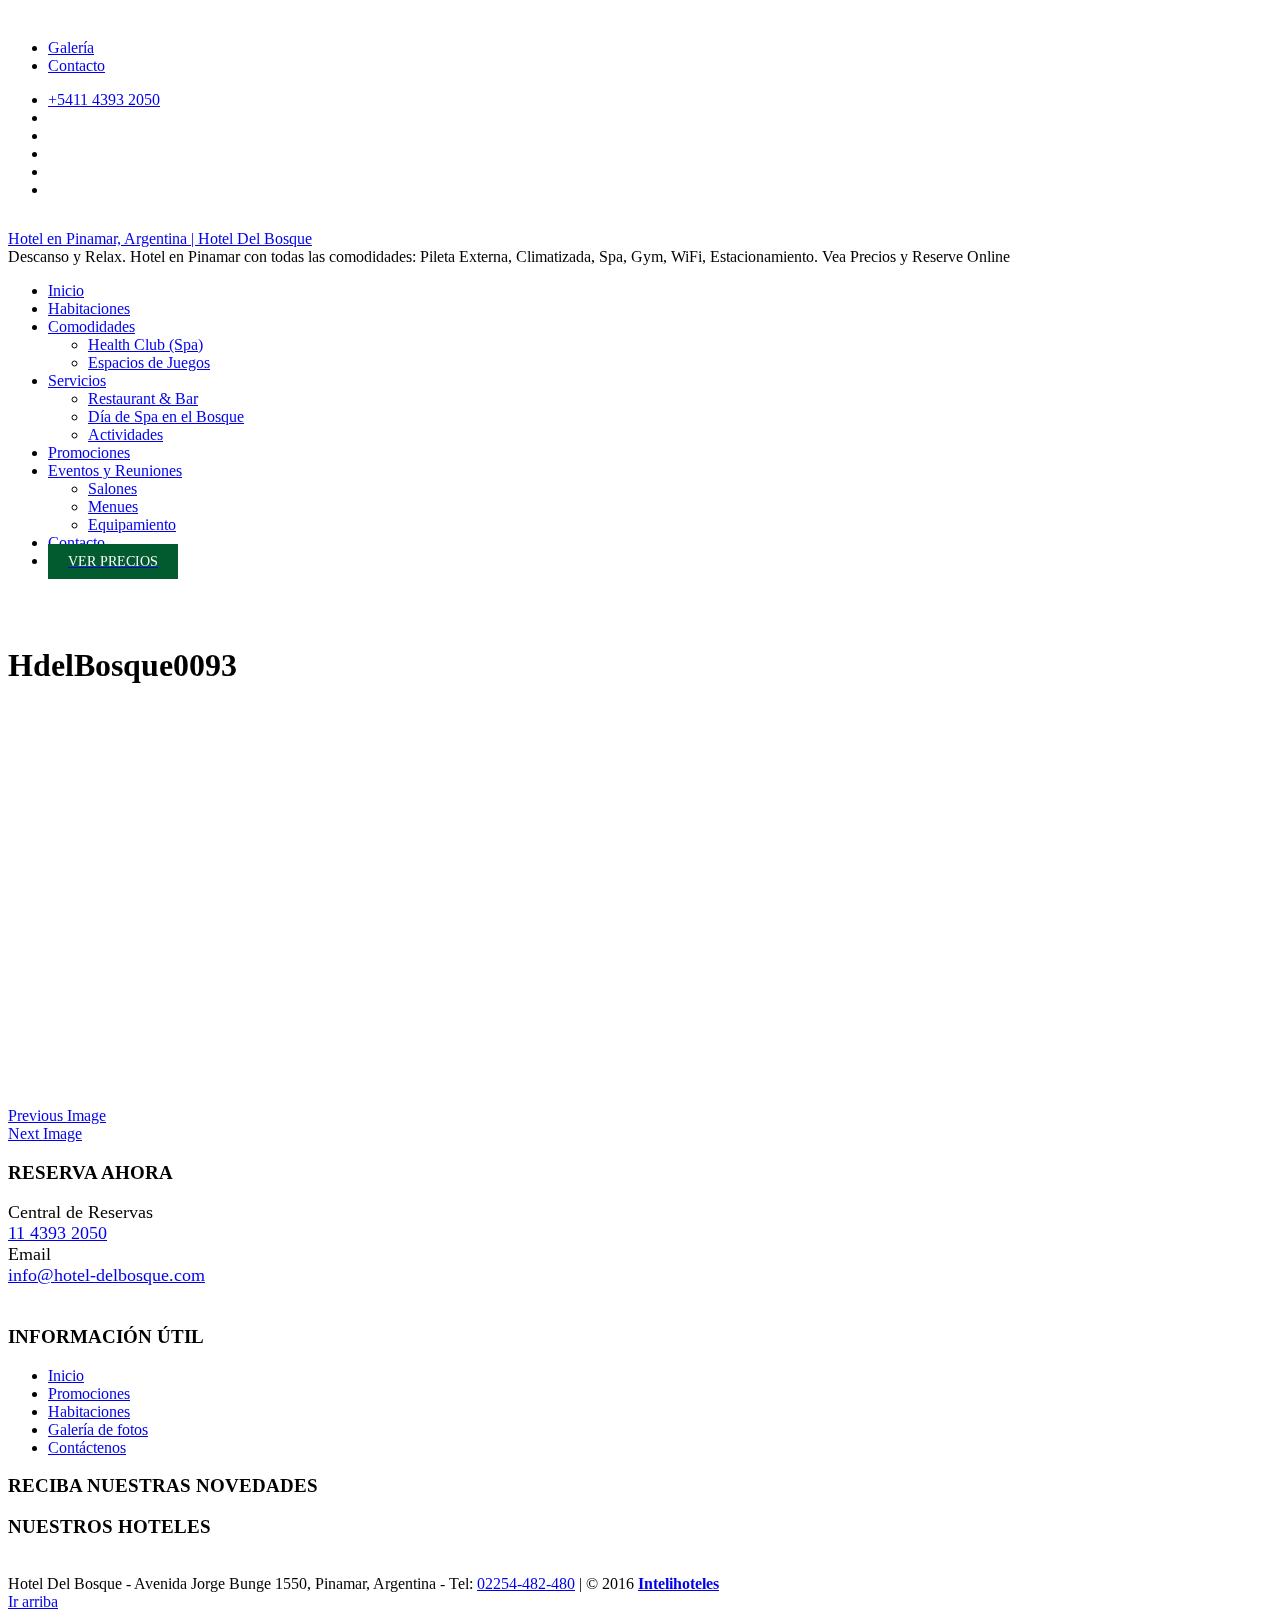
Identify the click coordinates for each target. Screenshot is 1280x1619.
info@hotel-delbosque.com (106, 1275)
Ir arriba (33, 1601)
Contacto (76, 65)
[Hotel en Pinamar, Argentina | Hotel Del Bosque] (28, 620)
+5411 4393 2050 (104, 99)
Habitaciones (89, 1411)
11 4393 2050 (57, 1233)
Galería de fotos (98, 1429)
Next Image (45, 1133)
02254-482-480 (526, 1583)
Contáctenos (87, 1447)
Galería (71, 47)
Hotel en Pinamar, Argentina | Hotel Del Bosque (160, 238)
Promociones (89, 1393)
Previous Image (57, 1115)
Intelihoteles (678, 1583)
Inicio (66, 1375)
